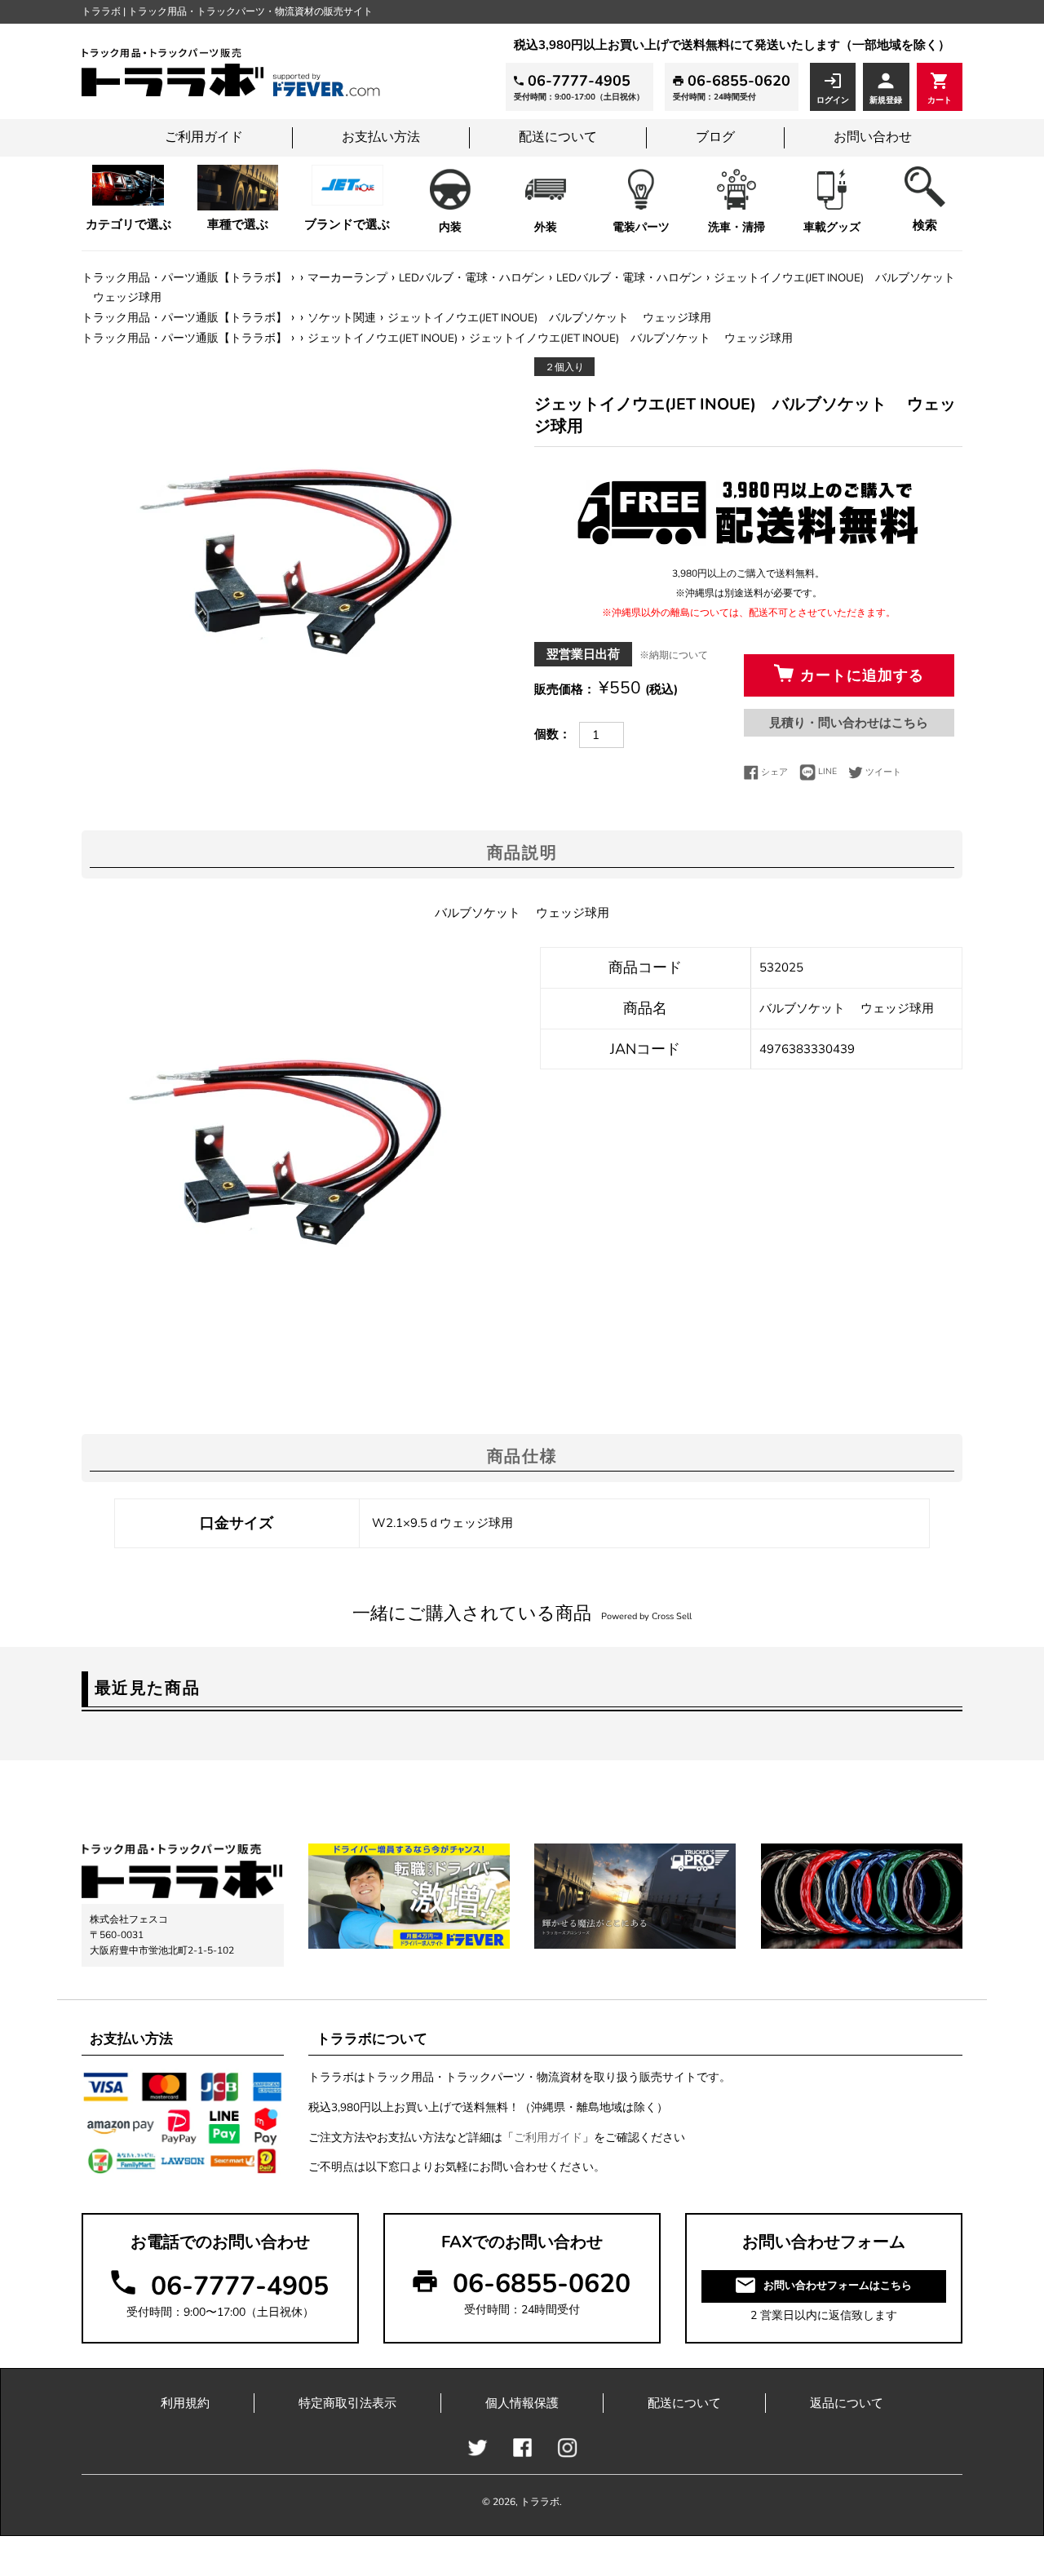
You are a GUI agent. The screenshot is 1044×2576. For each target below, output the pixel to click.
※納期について (674, 655)
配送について (558, 137)
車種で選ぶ (238, 224)
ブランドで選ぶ (347, 224)
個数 (546, 734)
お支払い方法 (381, 137)
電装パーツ (641, 227)
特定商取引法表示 (347, 2403)
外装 (546, 227)
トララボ (540, 2502)
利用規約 (185, 2403)
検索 (925, 225)
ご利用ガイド (204, 137)
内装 (450, 227)
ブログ (715, 137)
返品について (847, 2403)
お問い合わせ (873, 137)
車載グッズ (832, 227)
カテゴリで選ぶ (128, 224)
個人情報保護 (522, 2403)
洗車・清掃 (737, 227)
